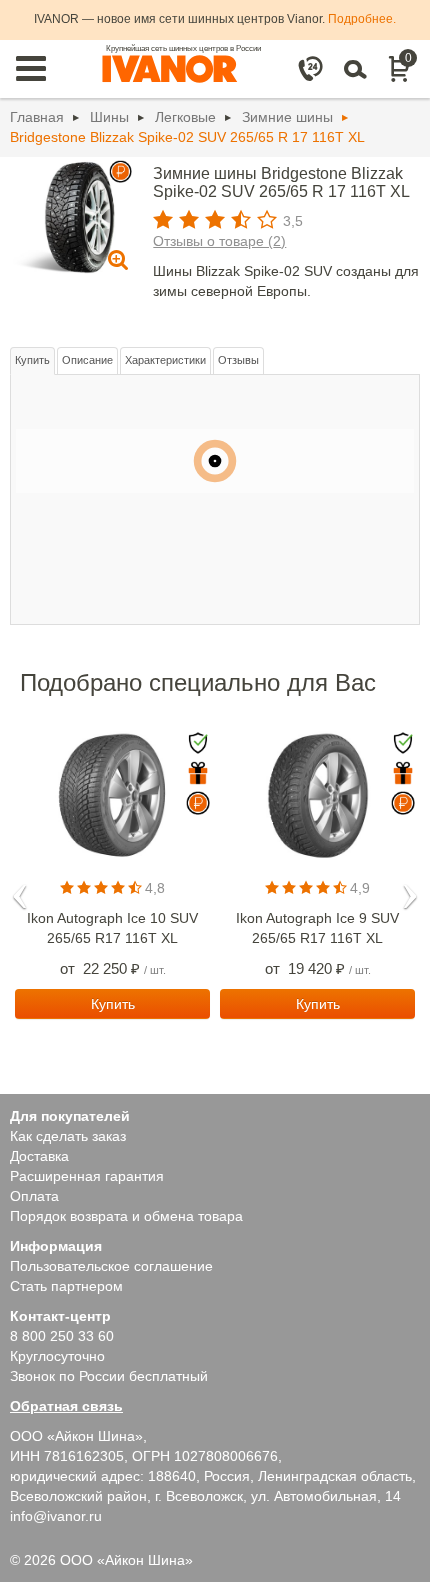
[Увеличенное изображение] (68, 216)
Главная (37, 117)
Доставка (39, 1156)
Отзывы (238, 360)
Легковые (185, 117)
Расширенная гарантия (87, 1176)
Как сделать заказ (68, 1136)
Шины (109, 117)
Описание (87, 360)
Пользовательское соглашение (111, 1266)
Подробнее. (362, 19)
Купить (32, 360)
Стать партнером (66, 1286)
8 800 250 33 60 (62, 1336)
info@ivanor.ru (56, 1516)
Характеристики (165, 360)
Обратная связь (66, 1406)
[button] (20, 890)
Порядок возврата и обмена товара (126, 1216)
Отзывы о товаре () (219, 241)
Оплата (34, 1196)
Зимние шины (287, 117)
